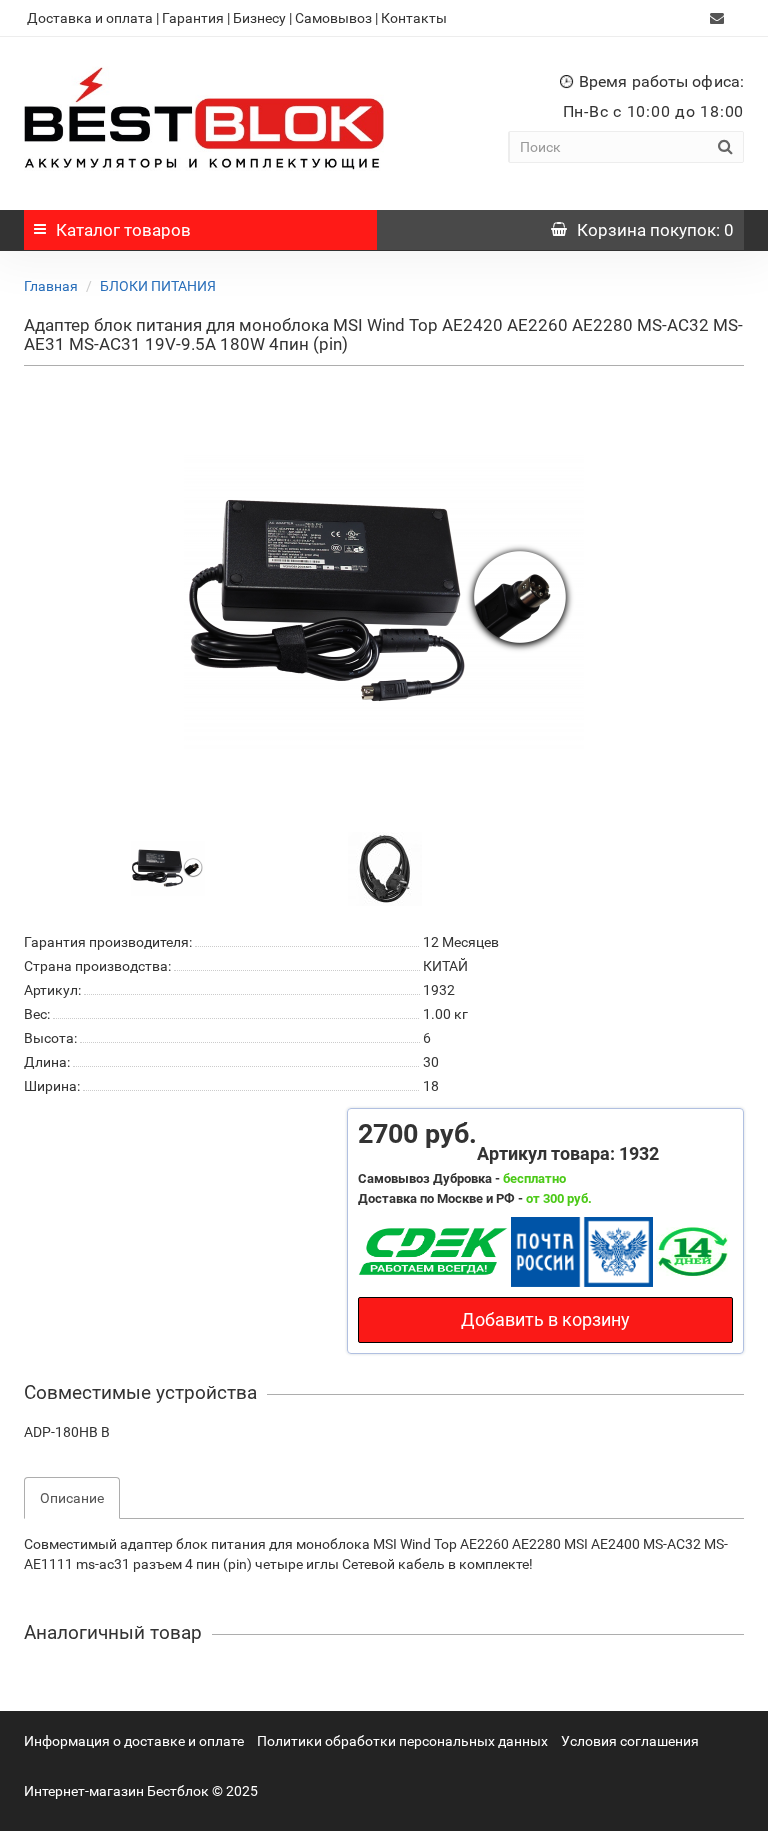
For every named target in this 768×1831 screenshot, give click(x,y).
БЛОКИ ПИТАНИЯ (158, 286)
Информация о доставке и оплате (134, 1741)
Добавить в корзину (545, 1319)
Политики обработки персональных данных (402, 1741)
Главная (51, 286)
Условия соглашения (630, 1741)
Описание (72, 1498)
